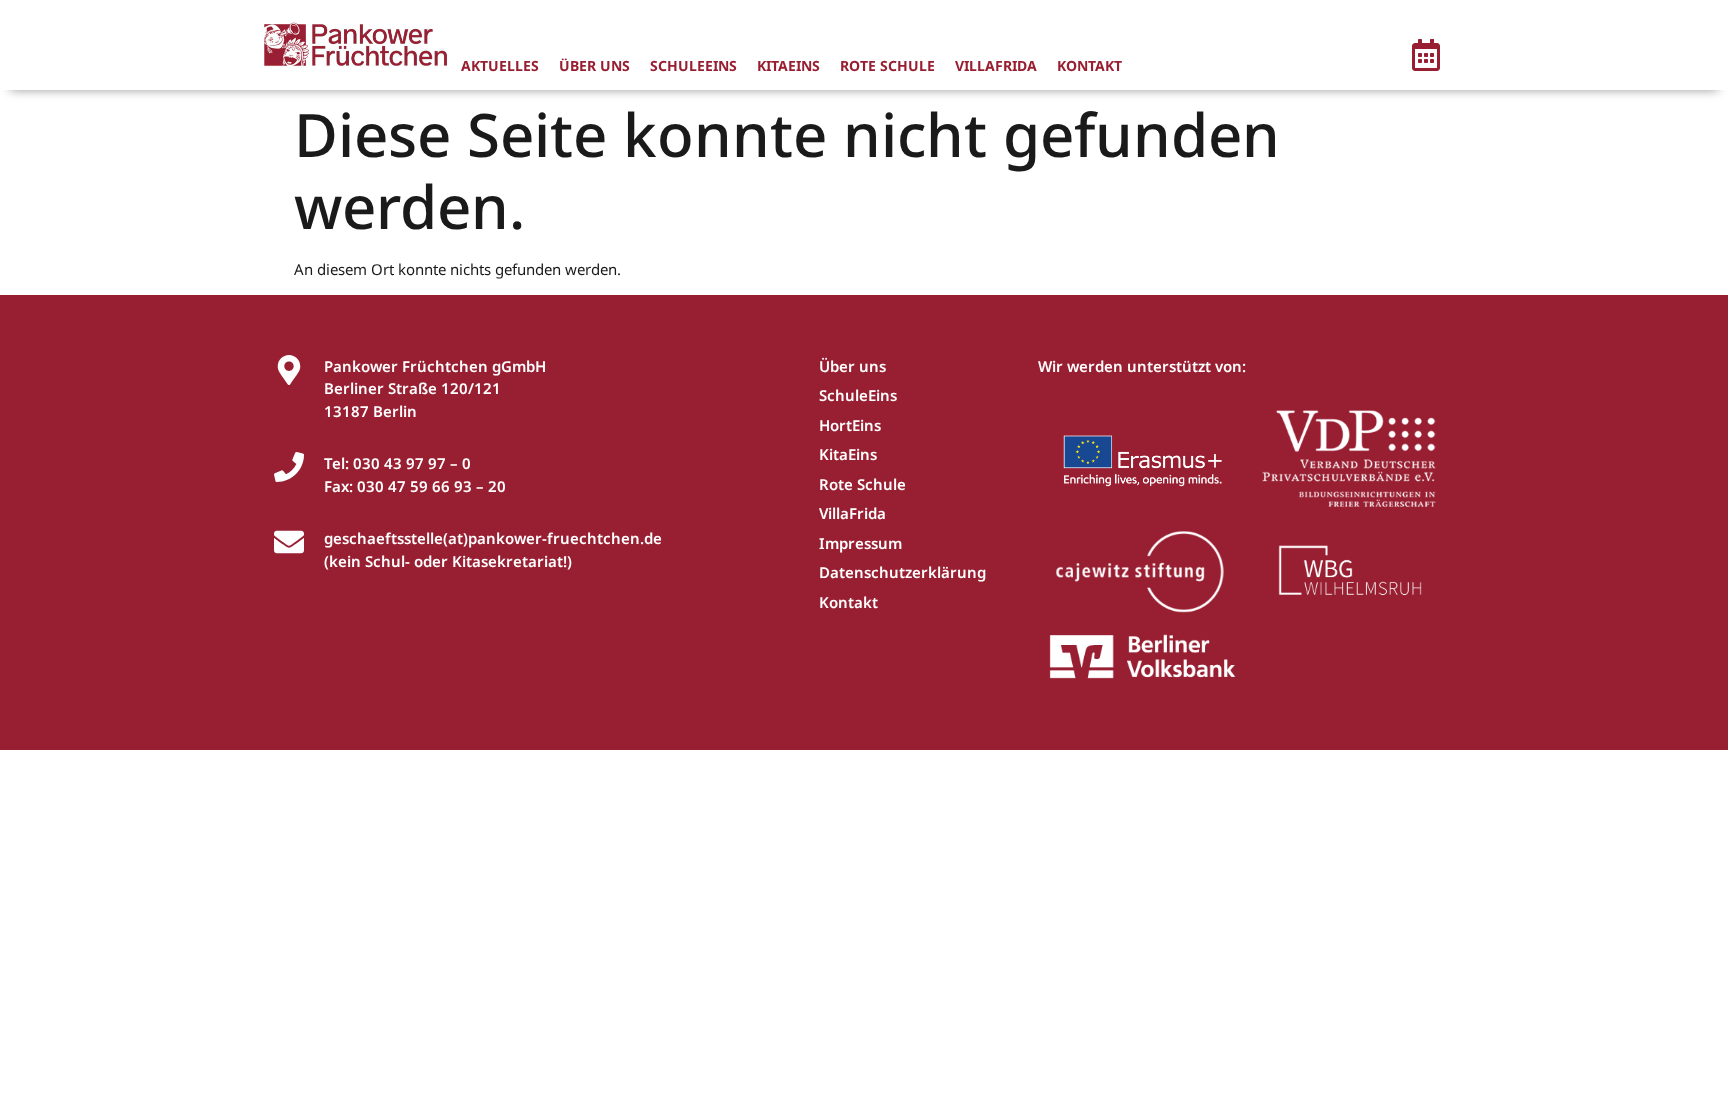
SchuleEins (693, 65)
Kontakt (1089, 65)
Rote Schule (887, 65)
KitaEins (788, 65)
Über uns (594, 65)
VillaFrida (996, 65)
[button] (1426, 58)
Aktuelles (500, 65)
